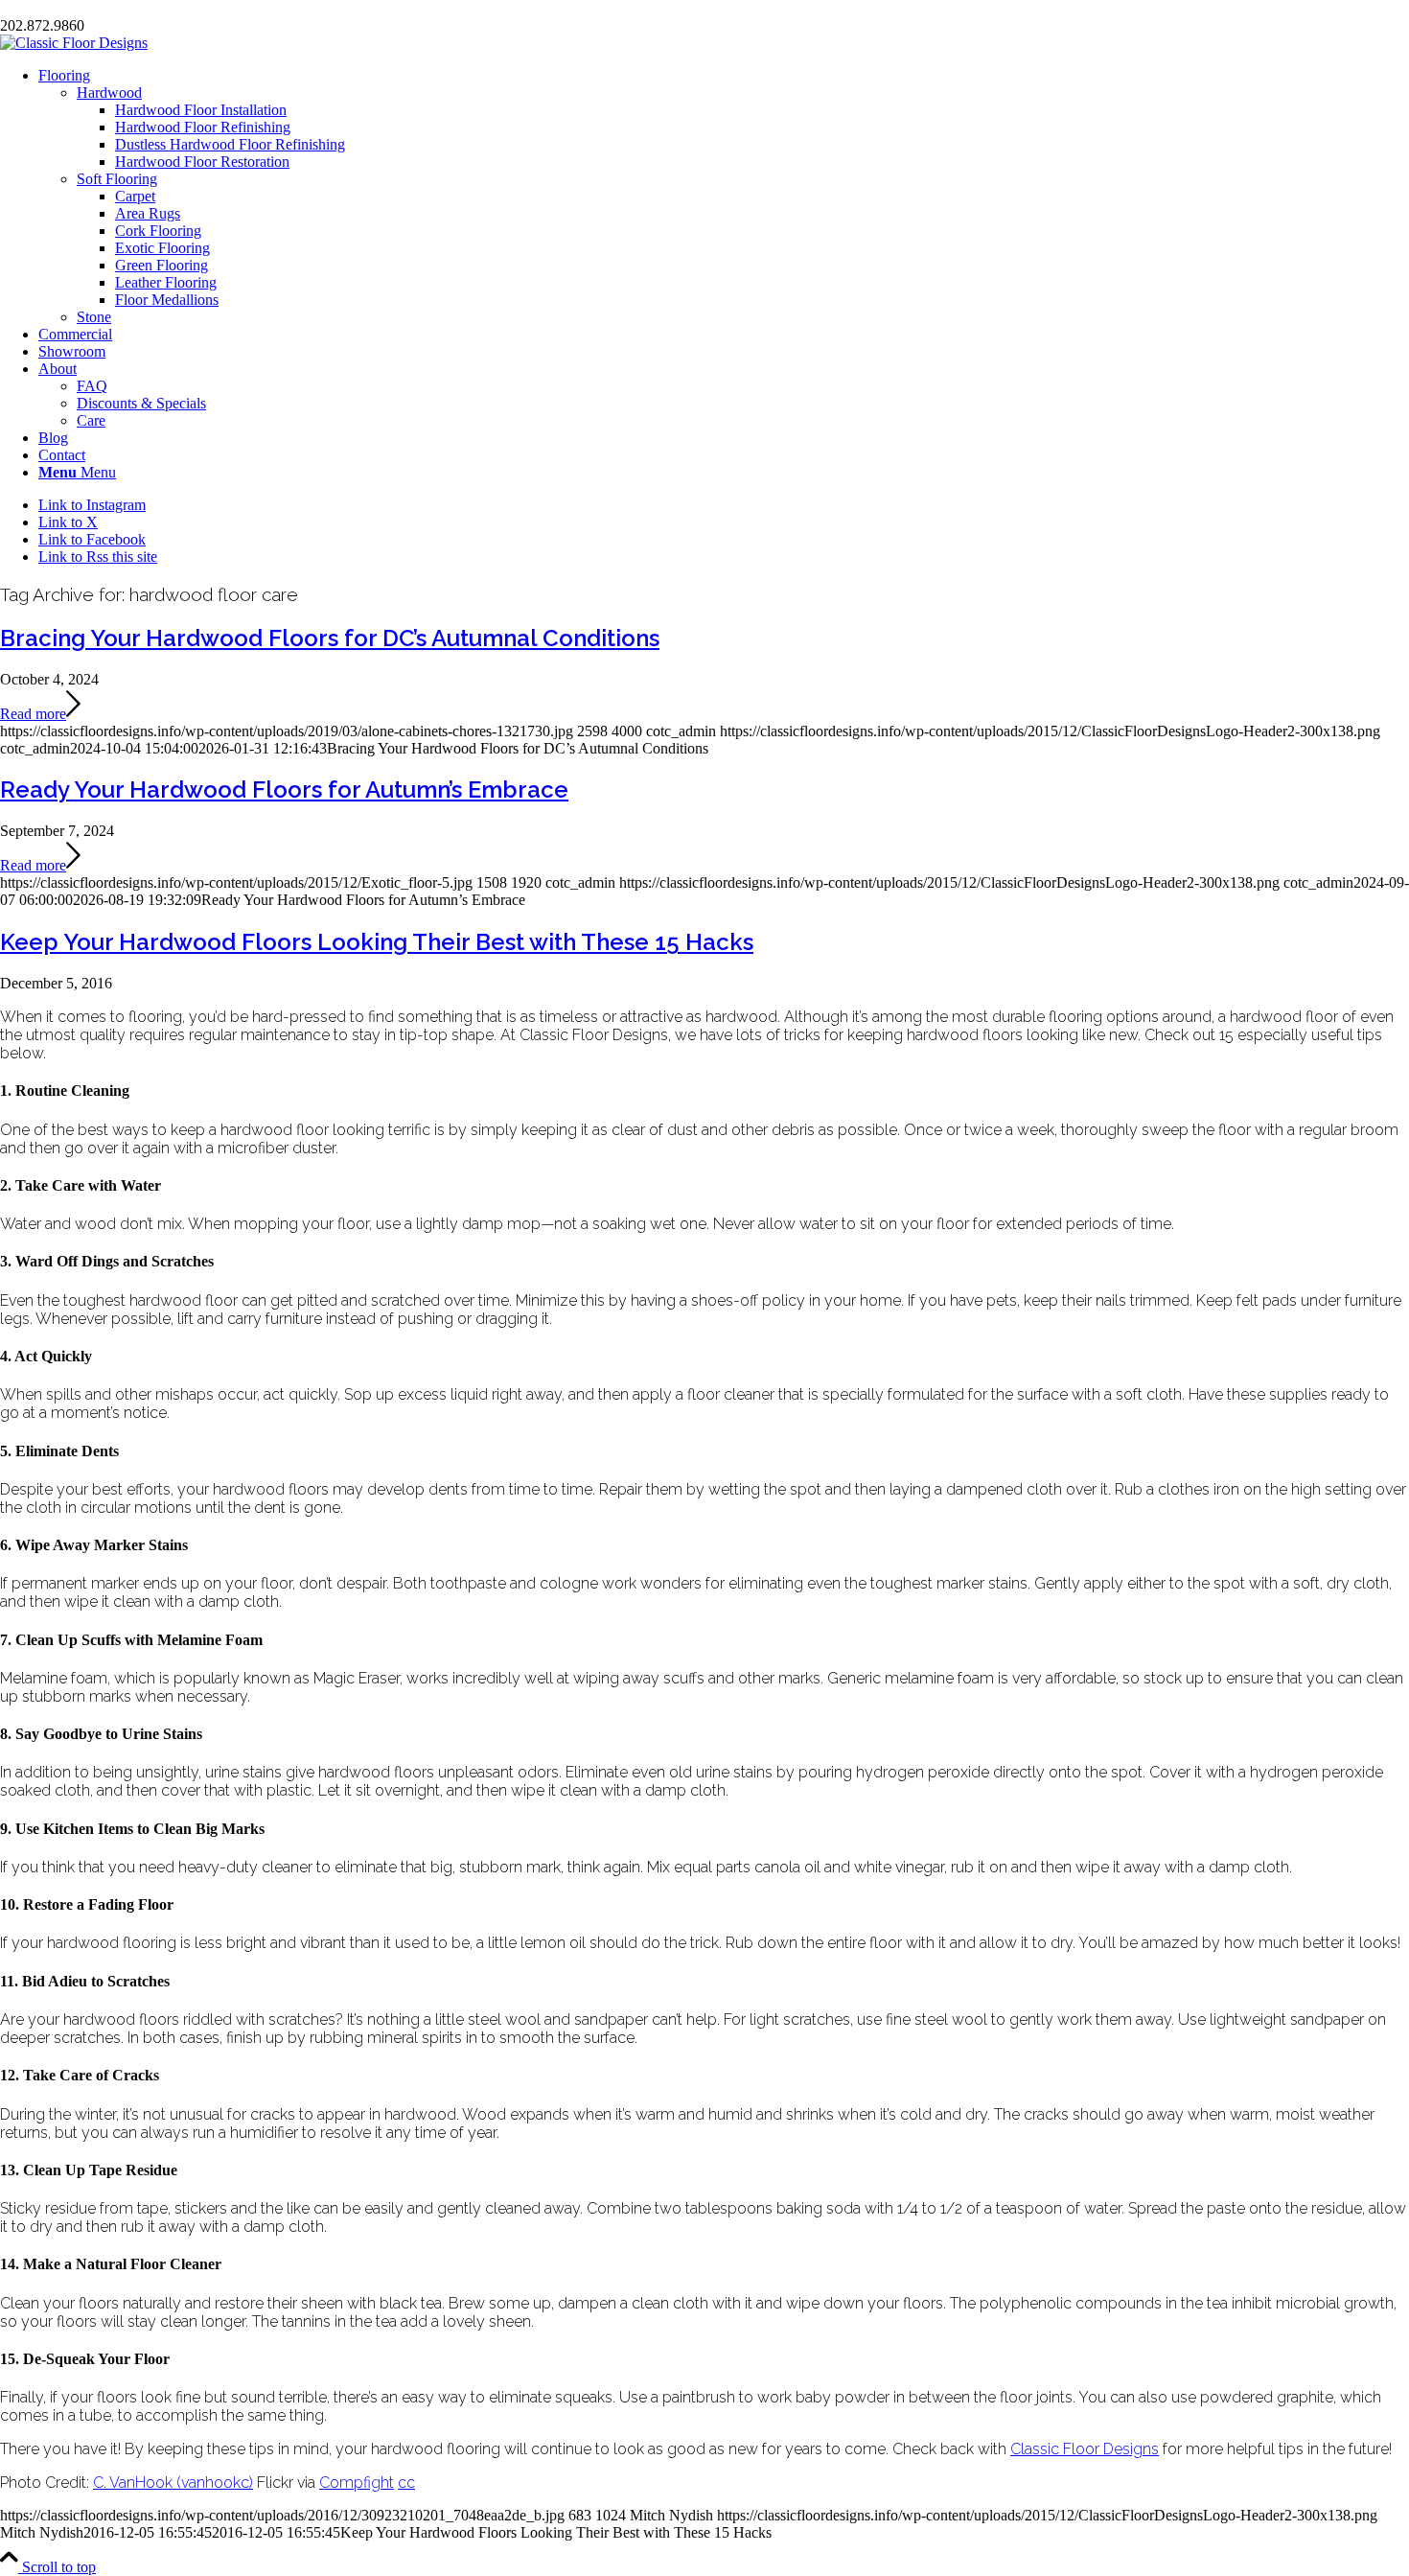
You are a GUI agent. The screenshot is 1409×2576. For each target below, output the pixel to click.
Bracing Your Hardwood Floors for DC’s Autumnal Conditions (330, 638)
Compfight (357, 2483)
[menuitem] (724, 197)
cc (406, 2483)
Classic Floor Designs (1085, 2449)
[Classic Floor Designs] (74, 43)
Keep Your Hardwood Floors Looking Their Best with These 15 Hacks (377, 942)
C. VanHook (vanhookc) (173, 2483)
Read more (33, 714)
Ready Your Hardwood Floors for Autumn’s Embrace (284, 789)
